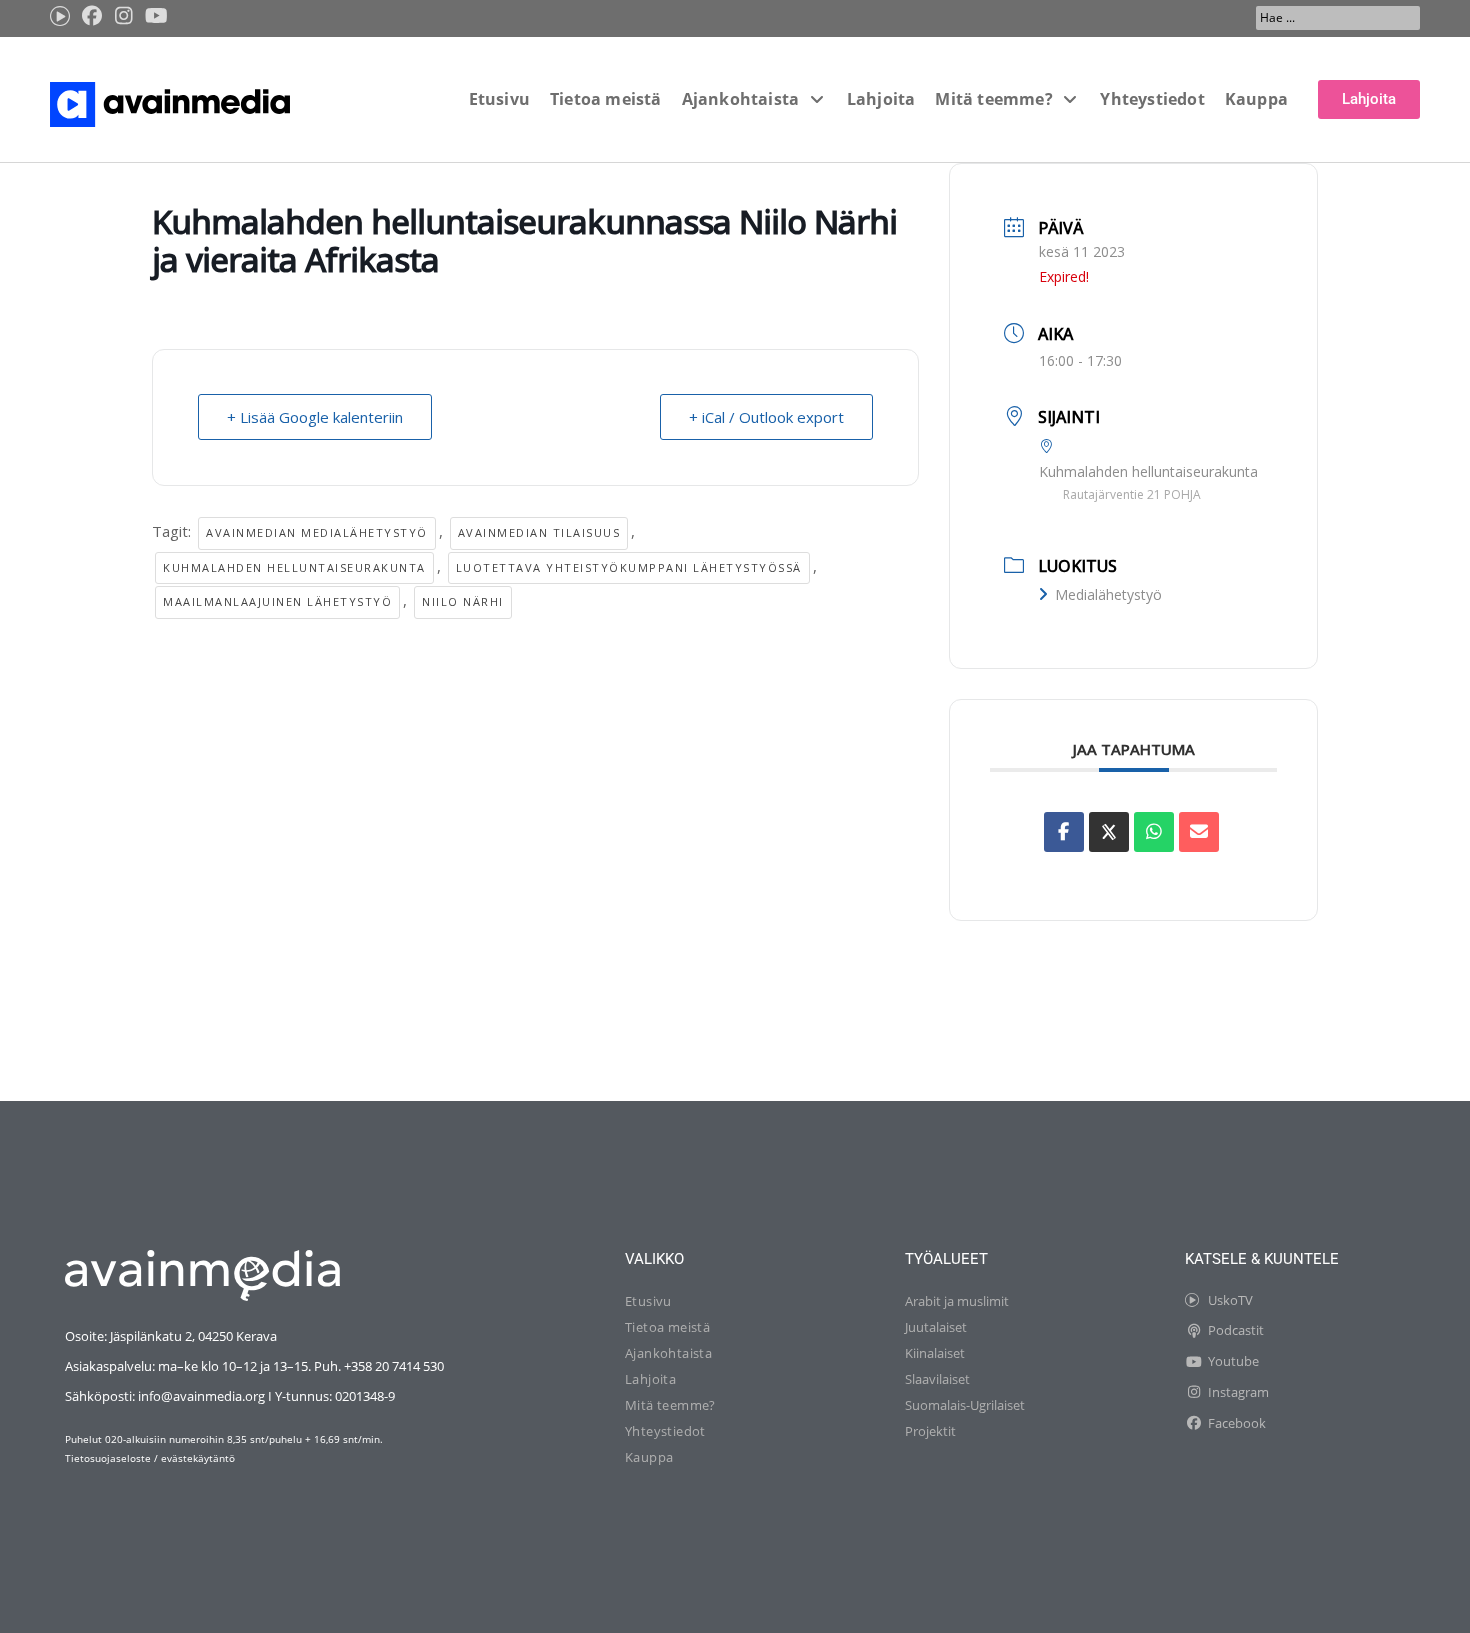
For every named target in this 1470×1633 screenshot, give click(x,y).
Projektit (930, 1431)
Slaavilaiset (937, 1379)
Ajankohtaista (668, 1353)
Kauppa (649, 1457)
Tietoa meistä (667, 1327)
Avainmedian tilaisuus (539, 532)
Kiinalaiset (935, 1353)
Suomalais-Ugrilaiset (965, 1405)
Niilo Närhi (463, 601)
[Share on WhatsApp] (1154, 832)
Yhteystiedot (665, 1431)
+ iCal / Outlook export (766, 417)
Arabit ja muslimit (957, 1301)
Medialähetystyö (1108, 594)
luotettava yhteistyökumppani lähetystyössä (629, 567)
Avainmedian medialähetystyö (317, 532)
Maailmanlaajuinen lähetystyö (277, 601)
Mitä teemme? (670, 1405)
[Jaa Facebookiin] (1064, 832)
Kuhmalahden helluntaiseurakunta (294, 567)
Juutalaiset (936, 1327)
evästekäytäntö (198, 1458)
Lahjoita (650, 1379)
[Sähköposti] (1199, 832)
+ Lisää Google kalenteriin (315, 417)
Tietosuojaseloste (108, 1458)
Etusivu (648, 1301)
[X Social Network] (1109, 832)
